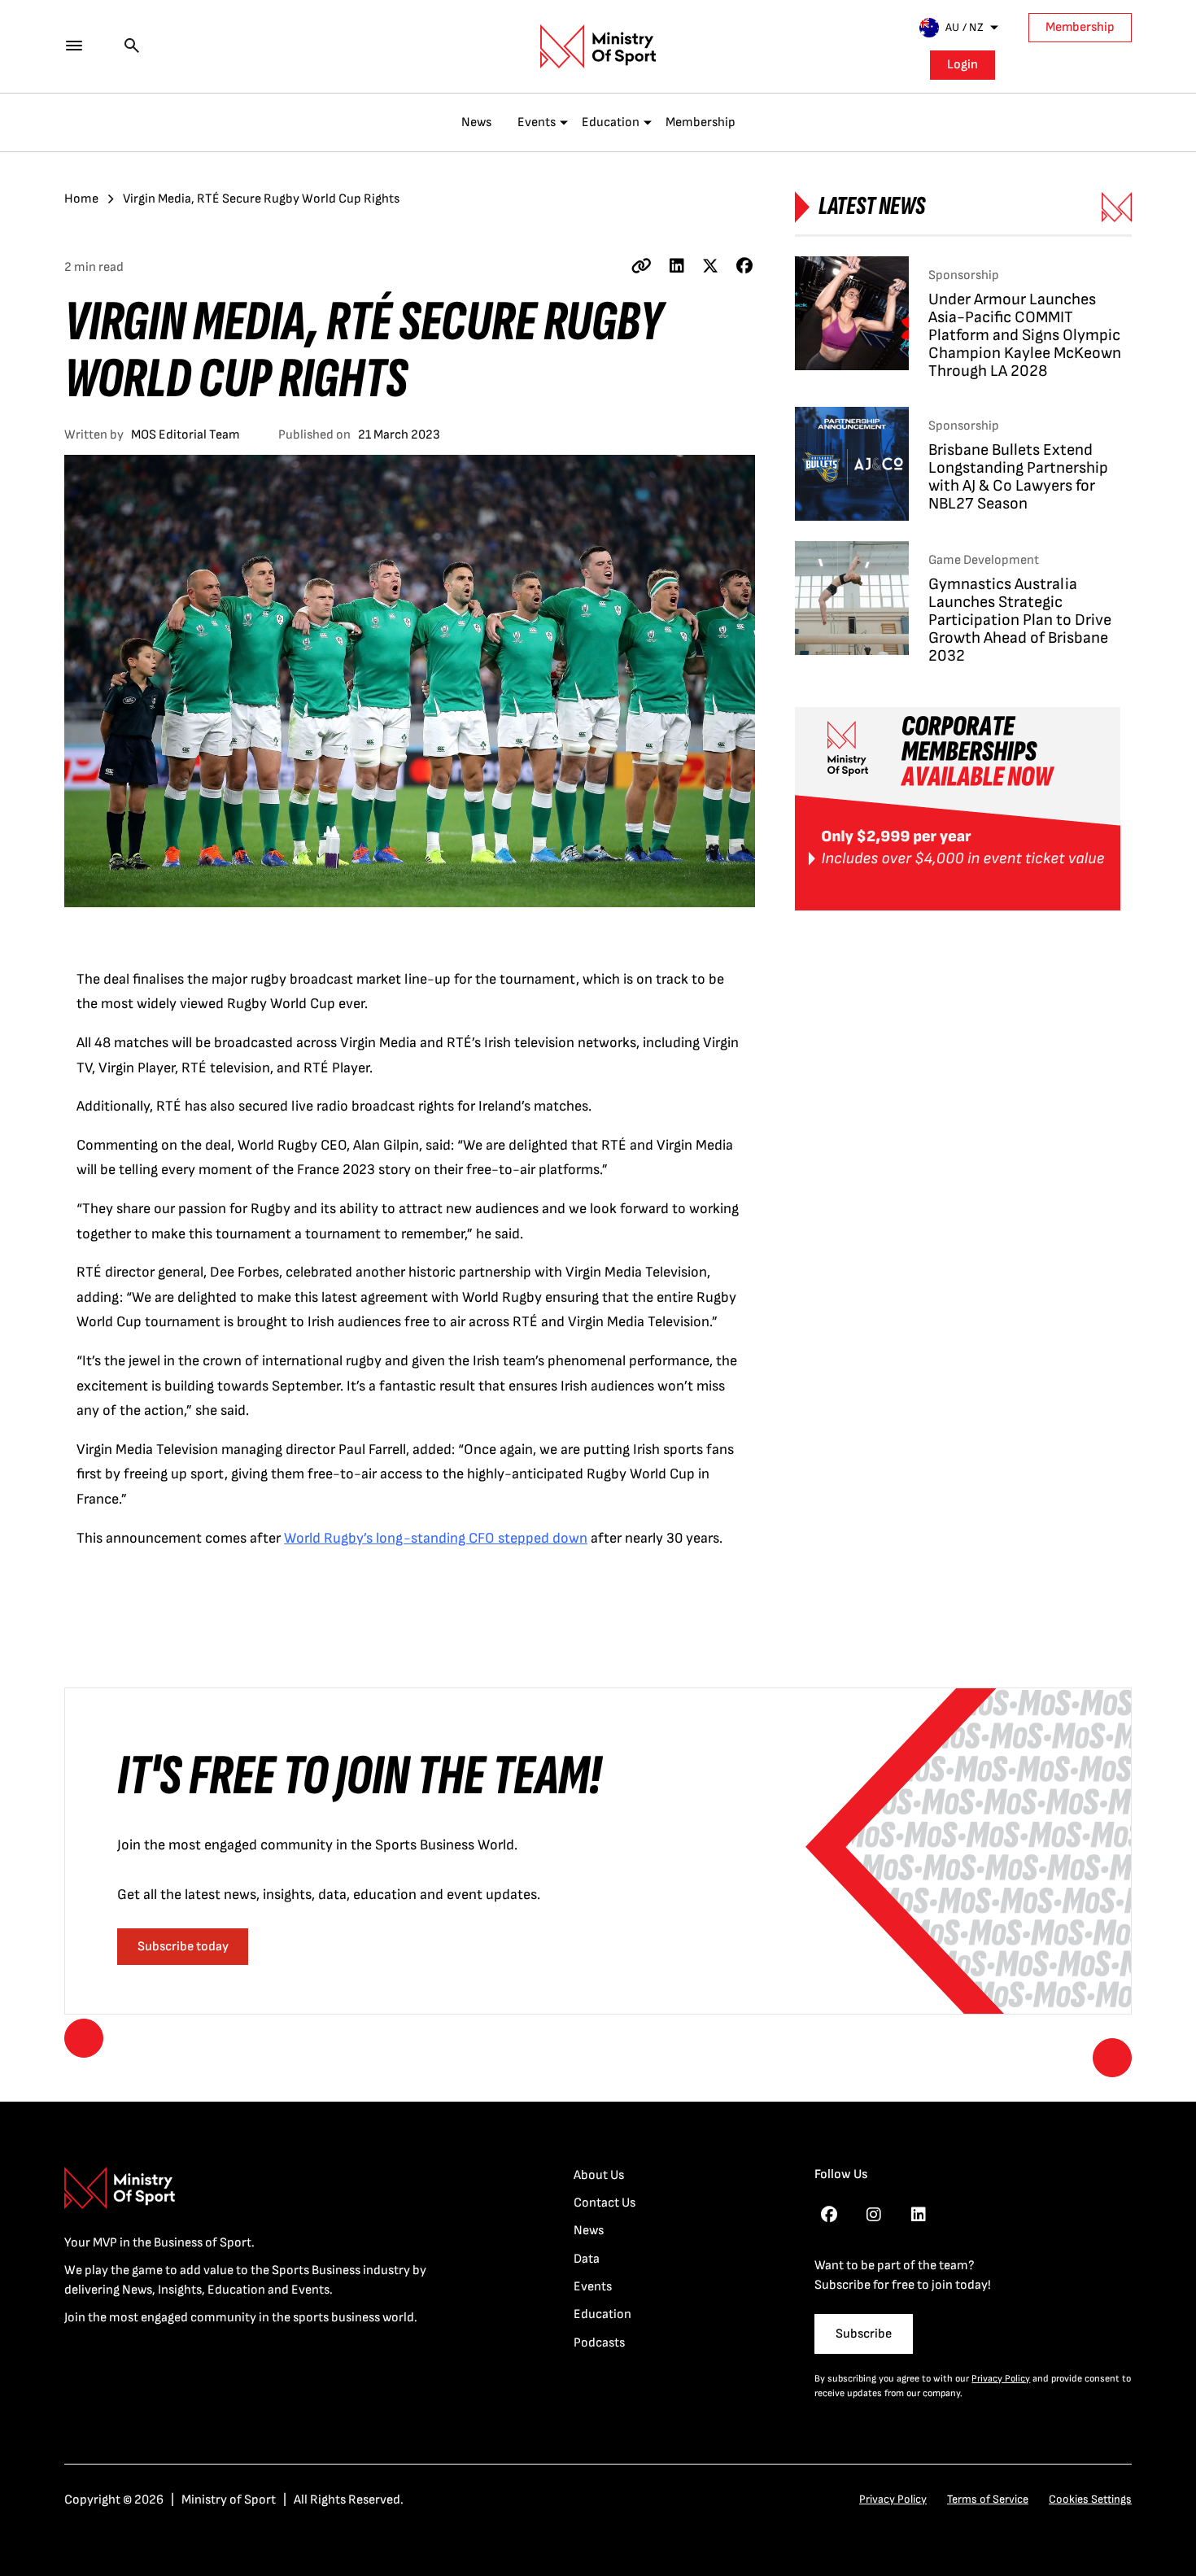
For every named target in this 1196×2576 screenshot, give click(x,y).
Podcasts (599, 2343)
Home (81, 199)
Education (611, 122)
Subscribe (864, 2334)
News (476, 122)
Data (587, 2259)
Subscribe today (183, 1947)
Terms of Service (988, 2499)
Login (962, 65)
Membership (1080, 27)
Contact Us (605, 2203)
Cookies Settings (1090, 2499)
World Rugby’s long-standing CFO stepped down (436, 1538)
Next (1112, 2058)
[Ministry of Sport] (598, 46)
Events (537, 122)
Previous (84, 2038)
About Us (599, 2175)
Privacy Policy (1001, 2379)
